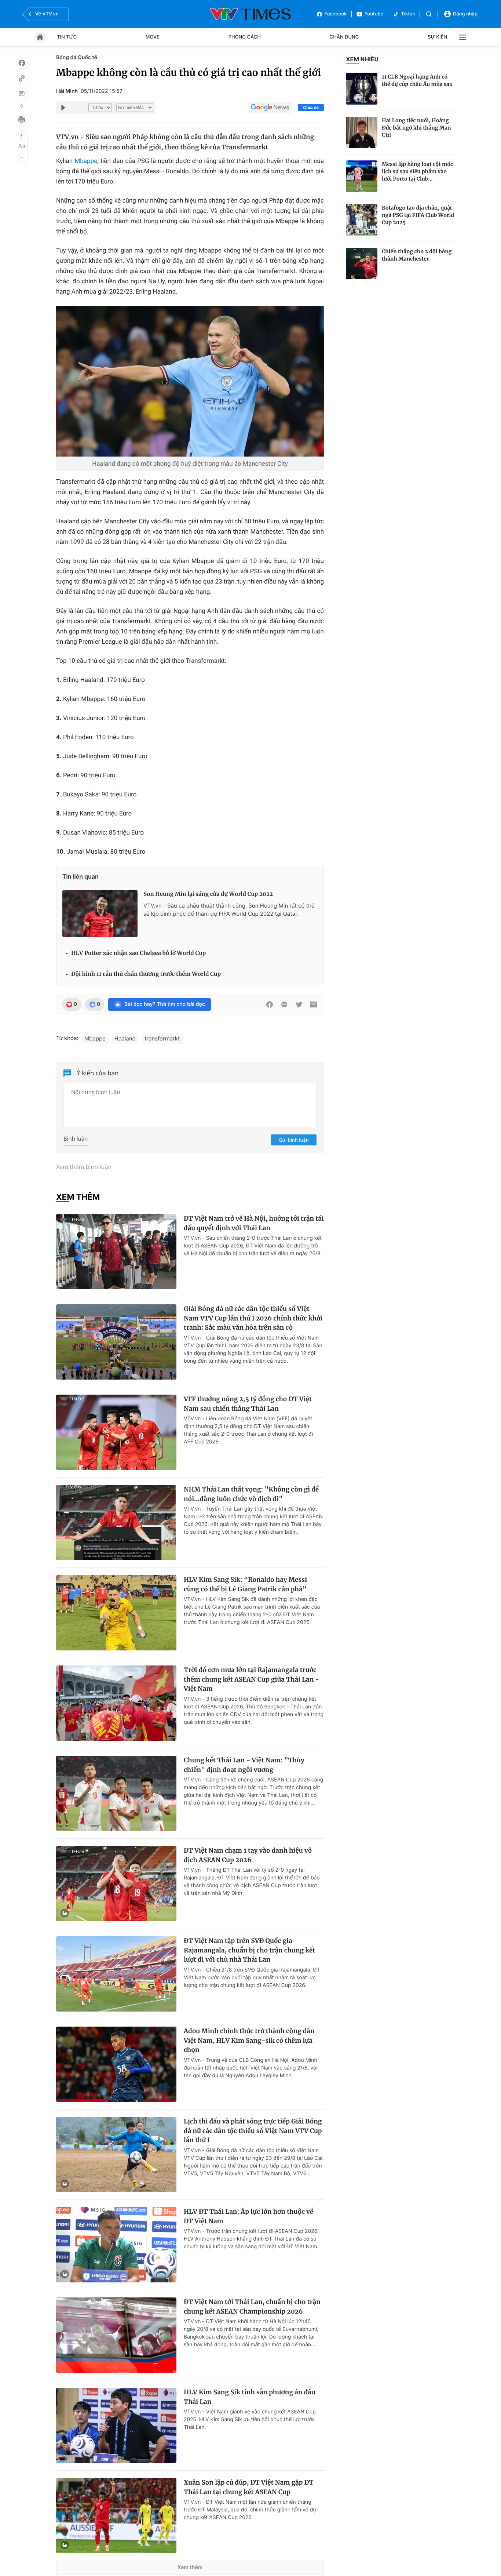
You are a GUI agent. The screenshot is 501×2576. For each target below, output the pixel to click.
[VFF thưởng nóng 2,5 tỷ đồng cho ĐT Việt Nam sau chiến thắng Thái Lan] (116, 1432)
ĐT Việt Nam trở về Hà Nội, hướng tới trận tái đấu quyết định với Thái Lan (254, 1223)
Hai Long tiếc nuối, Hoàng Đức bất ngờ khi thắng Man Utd (416, 128)
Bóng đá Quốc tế (77, 57)
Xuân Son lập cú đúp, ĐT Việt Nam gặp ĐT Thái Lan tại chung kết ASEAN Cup (249, 2487)
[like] (22, 63)
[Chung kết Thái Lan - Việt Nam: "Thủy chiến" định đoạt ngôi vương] (116, 1793)
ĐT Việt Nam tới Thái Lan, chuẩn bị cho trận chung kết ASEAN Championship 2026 (252, 2307)
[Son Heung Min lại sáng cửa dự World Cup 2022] (100, 913)
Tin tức (67, 37)
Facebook (336, 14)
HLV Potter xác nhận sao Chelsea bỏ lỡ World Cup (138, 953)
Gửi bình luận (294, 1140)
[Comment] (22, 94)
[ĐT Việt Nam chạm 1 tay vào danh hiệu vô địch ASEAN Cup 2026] (116, 1884)
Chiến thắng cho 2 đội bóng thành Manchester (417, 255)
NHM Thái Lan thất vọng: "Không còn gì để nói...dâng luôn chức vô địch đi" (251, 1494)
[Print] (22, 119)
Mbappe (86, 161)
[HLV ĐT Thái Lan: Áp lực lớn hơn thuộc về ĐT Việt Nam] (116, 2245)
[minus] (22, 157)
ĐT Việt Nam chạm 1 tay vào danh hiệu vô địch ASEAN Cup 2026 (248, 1855)
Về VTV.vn (47, 14)
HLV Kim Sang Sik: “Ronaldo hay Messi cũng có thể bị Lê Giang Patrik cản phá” (245, 1584)
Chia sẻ (311, 108)
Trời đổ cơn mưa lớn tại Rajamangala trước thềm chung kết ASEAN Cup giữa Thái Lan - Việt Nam (251, 1679)
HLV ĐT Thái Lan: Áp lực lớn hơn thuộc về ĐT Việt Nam (248, 2216)
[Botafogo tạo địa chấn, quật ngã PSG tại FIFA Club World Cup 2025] (362, 220)
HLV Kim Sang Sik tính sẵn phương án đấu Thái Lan (250, 2397)
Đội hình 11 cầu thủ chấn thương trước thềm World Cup (146, 974)
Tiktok (408, 14)
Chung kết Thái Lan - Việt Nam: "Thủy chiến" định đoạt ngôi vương (244, 1765)
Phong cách (245, 37)
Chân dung (344, 37)
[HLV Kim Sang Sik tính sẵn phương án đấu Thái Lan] (116, 2425)
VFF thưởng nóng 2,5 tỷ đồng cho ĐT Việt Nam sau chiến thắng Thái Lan (248, 1404)
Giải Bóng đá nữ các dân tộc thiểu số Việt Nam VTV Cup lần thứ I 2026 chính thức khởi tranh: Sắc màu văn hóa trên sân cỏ (253, 1318)
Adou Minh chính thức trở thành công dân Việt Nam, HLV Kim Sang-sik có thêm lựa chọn (249, 2040)
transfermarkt (162, 1038)
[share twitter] (299, 1004)
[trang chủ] (40, 37)
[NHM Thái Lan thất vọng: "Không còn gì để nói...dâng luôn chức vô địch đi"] (116, 1523)
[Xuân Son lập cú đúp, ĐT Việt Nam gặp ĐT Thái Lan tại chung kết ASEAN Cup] (116, 2516)
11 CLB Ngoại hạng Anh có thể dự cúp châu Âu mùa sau (417, 80)
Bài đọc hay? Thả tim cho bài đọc (165, 1004)
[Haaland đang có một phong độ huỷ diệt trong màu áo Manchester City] (190, 381)
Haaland (125, 1038)
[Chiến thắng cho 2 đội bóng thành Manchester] (362, 264)
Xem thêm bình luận (84, 1167)
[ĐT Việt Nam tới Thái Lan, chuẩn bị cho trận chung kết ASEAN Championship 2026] (116, 2335)
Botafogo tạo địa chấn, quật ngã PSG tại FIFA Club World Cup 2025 (418, 215)
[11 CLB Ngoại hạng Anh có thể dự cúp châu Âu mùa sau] (362, 89)
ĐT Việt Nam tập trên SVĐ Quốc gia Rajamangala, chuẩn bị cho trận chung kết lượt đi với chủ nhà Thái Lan (249, 1950)
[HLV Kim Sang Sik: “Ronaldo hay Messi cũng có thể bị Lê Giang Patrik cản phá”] (116, 1613)
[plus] (22, 135)
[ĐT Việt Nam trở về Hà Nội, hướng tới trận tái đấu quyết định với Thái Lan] (116, 1252)
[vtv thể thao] (251, 14)
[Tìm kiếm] (429, 14)
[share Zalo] (284, 1004)
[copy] (22, 78)
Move (153, 37)
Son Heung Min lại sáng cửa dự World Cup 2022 (208, 894)
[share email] (314, 1004)
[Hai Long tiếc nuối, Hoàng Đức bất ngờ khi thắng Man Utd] (362, 132)
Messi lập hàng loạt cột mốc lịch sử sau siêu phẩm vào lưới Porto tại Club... (417, 171)
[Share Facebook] (270, 1004)
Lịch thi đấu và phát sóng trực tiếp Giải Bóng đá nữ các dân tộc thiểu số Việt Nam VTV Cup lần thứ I (253, 2131)
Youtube (374, 14)
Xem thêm (190, 2567)
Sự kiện (437, 37)
